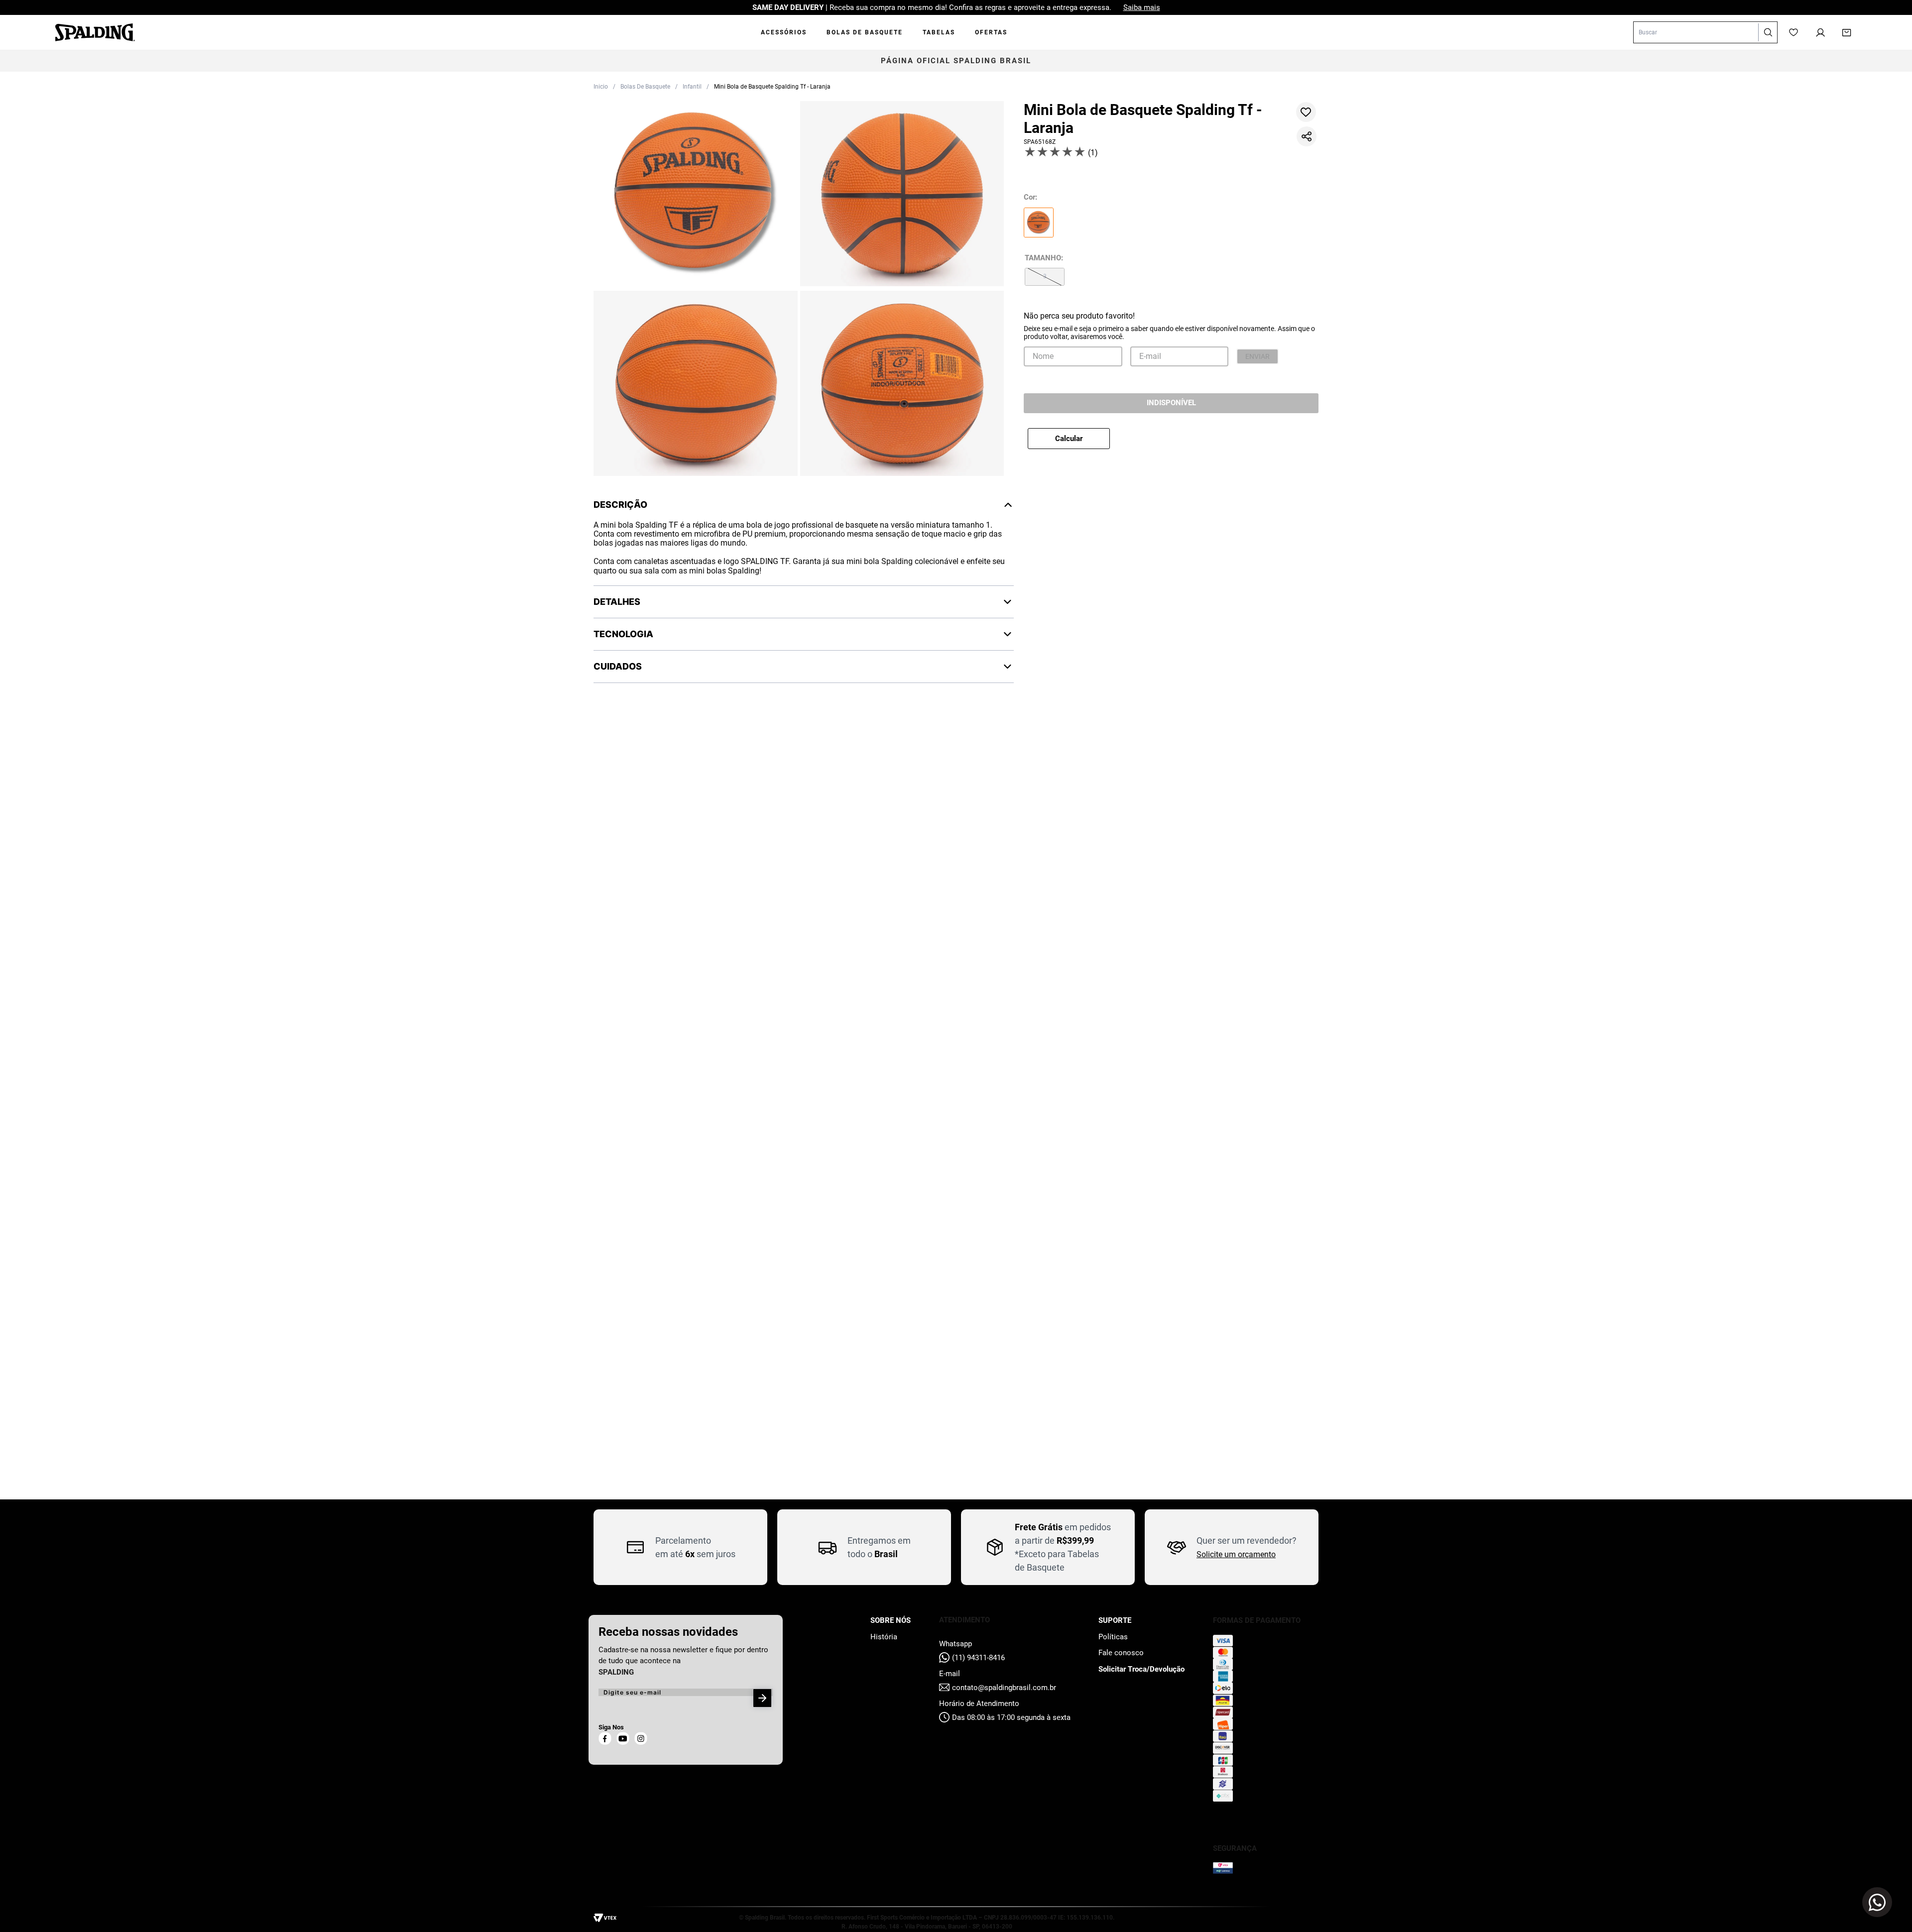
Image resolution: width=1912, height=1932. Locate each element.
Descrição (620, 505)
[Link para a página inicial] (601, 87)
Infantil (692, 87)
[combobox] (1705, 32)
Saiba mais (1142, 7)
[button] (696, 195)
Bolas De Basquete (645, 87)
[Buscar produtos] (1768, 32)
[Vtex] (607, 1919)
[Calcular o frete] (1277, 456)
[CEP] (1128, 447)
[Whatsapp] (1877, 1902)
